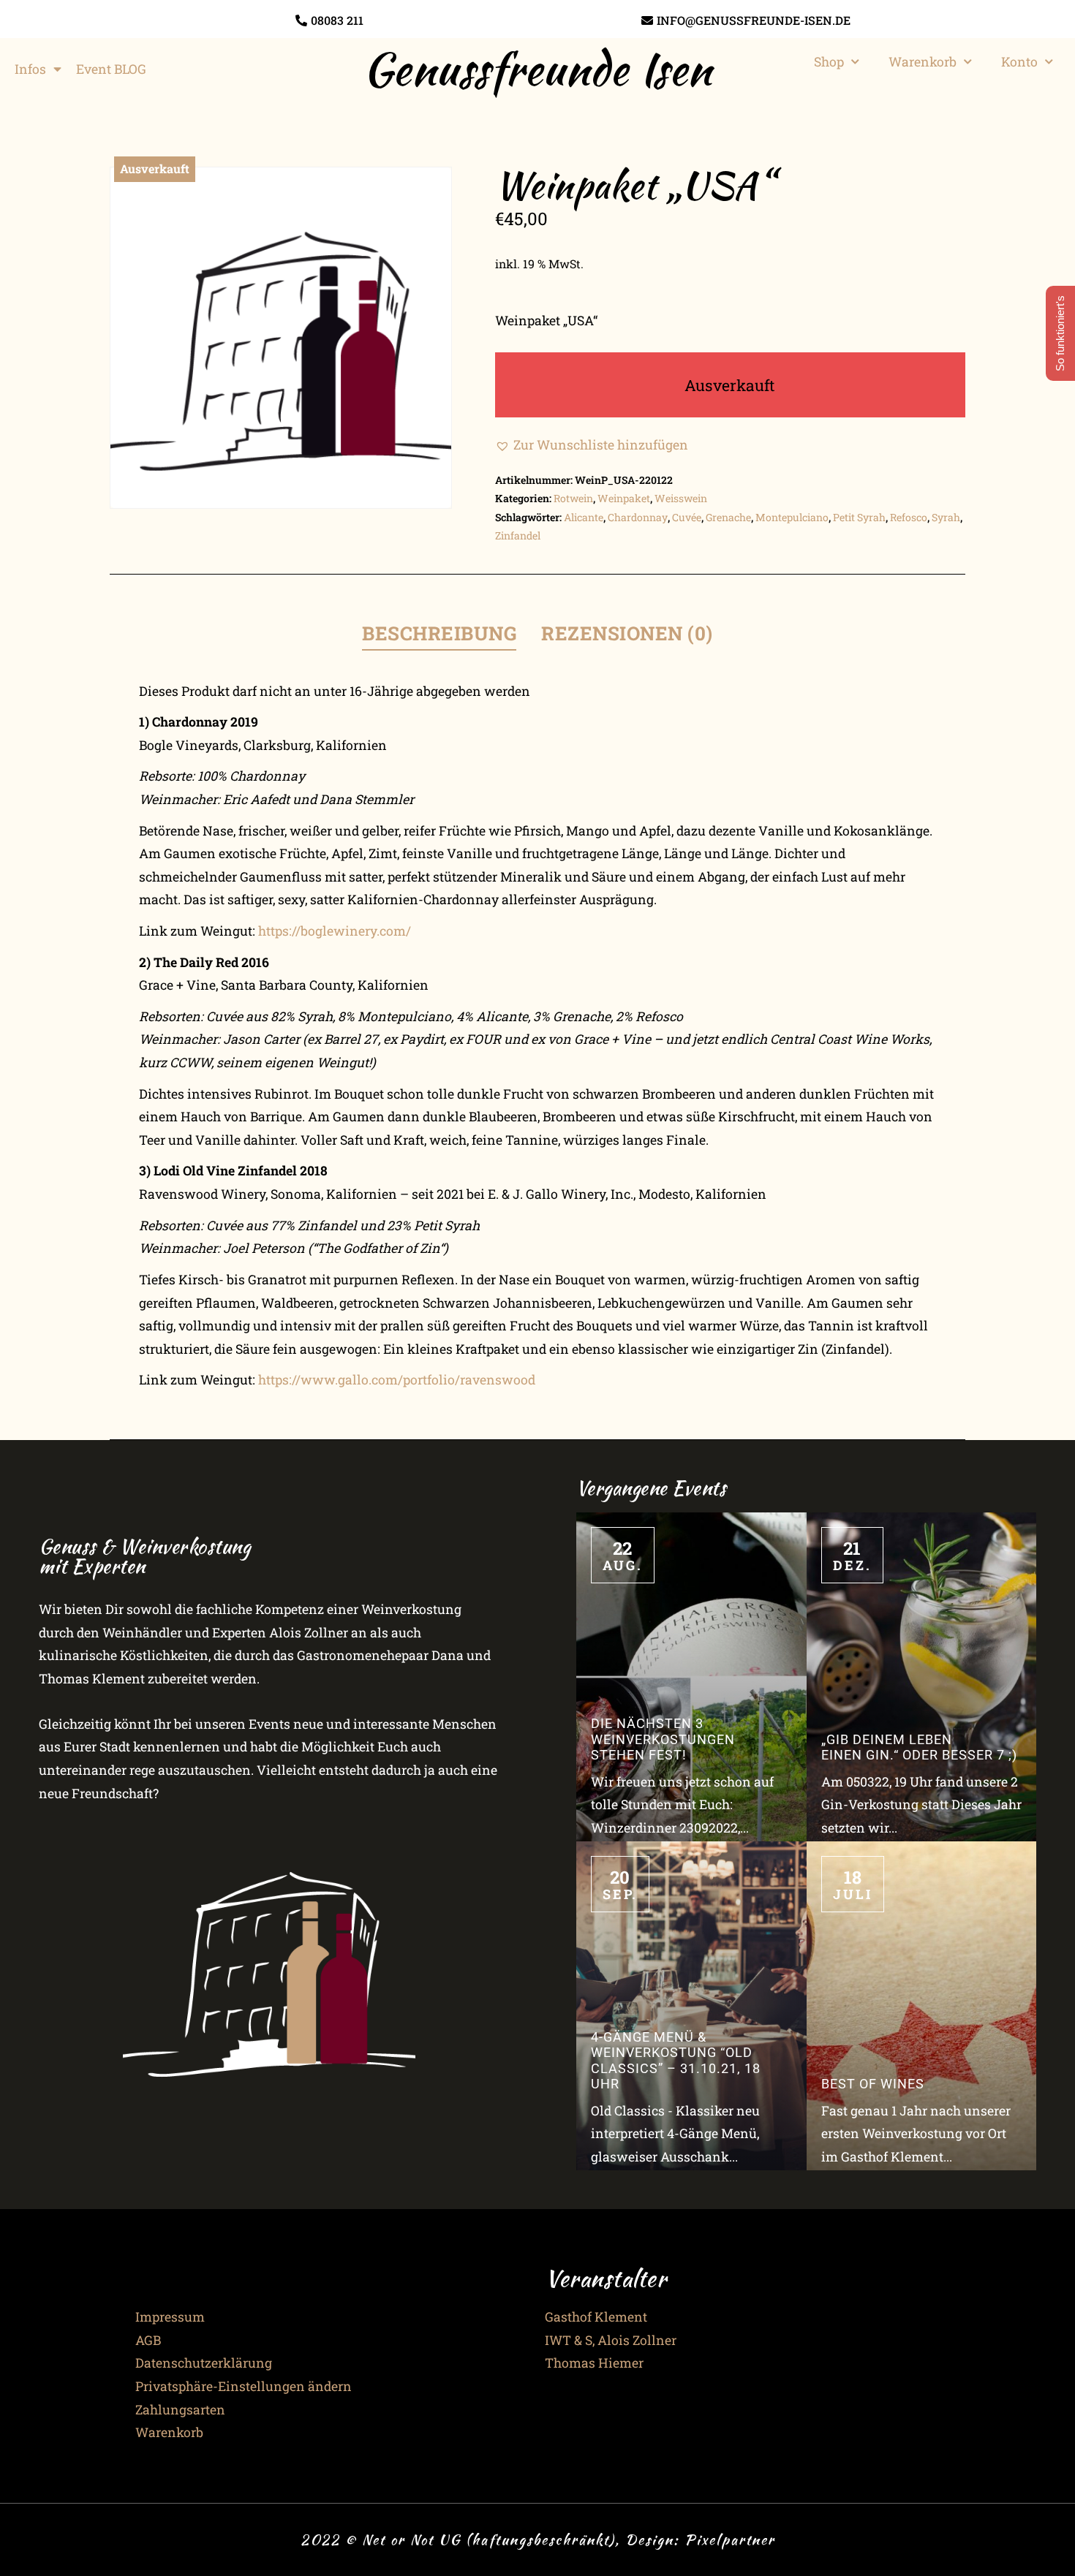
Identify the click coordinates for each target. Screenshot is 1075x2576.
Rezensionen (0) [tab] (627, 633)
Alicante (584, 517)
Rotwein (573, 498)
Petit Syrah (859, 517)
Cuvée (687, 517)
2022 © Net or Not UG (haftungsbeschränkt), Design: (493, 2539)
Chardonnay (638, 517)
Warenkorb (923, 62)
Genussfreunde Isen (537, 69)
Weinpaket (624, 498)
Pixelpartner (730, 2539)
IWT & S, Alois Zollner (611, 2340)
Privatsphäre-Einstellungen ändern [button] (244, 2386)
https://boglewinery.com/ (335, 931)
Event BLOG (111, 69)
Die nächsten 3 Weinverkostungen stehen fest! (663, 1739)
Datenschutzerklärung (204, 2363)
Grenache (728, 517)
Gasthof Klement (596, 2317)
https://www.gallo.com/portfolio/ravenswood (397, 1380)
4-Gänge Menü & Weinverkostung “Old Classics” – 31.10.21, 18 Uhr (676, 2060)
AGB (148, 2340)
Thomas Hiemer (594, 2363)
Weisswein (681, 498)
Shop (829, 62)
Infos (30, 69)
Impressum (170, 2317)
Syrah (946, 517)
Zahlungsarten (180, 2410)
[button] (592, 445)
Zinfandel (518, 535)
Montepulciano (792, 517)
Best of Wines (873, 2084)
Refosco (909, 517)
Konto (1019, 62)
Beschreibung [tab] (439, 633)
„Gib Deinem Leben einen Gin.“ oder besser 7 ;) (919, 1747)
